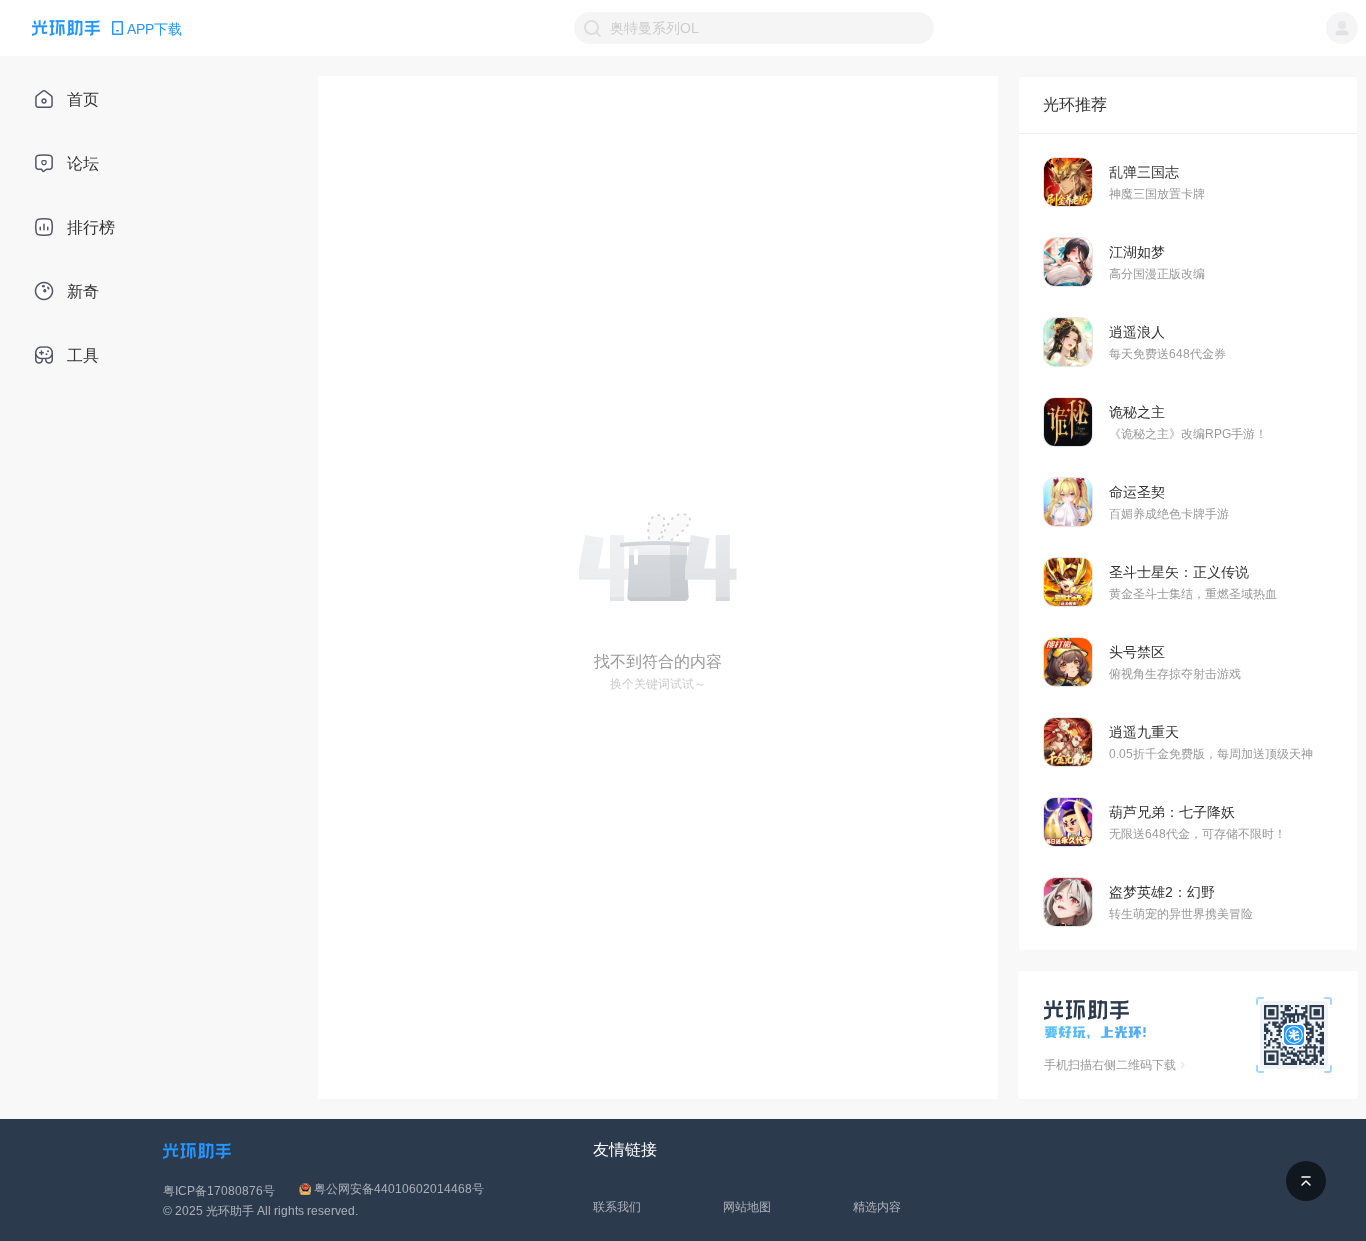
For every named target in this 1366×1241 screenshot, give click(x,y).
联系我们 (617, 1207)
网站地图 (747, 1207)
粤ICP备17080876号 (219, 1191)
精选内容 (877, 1207)
